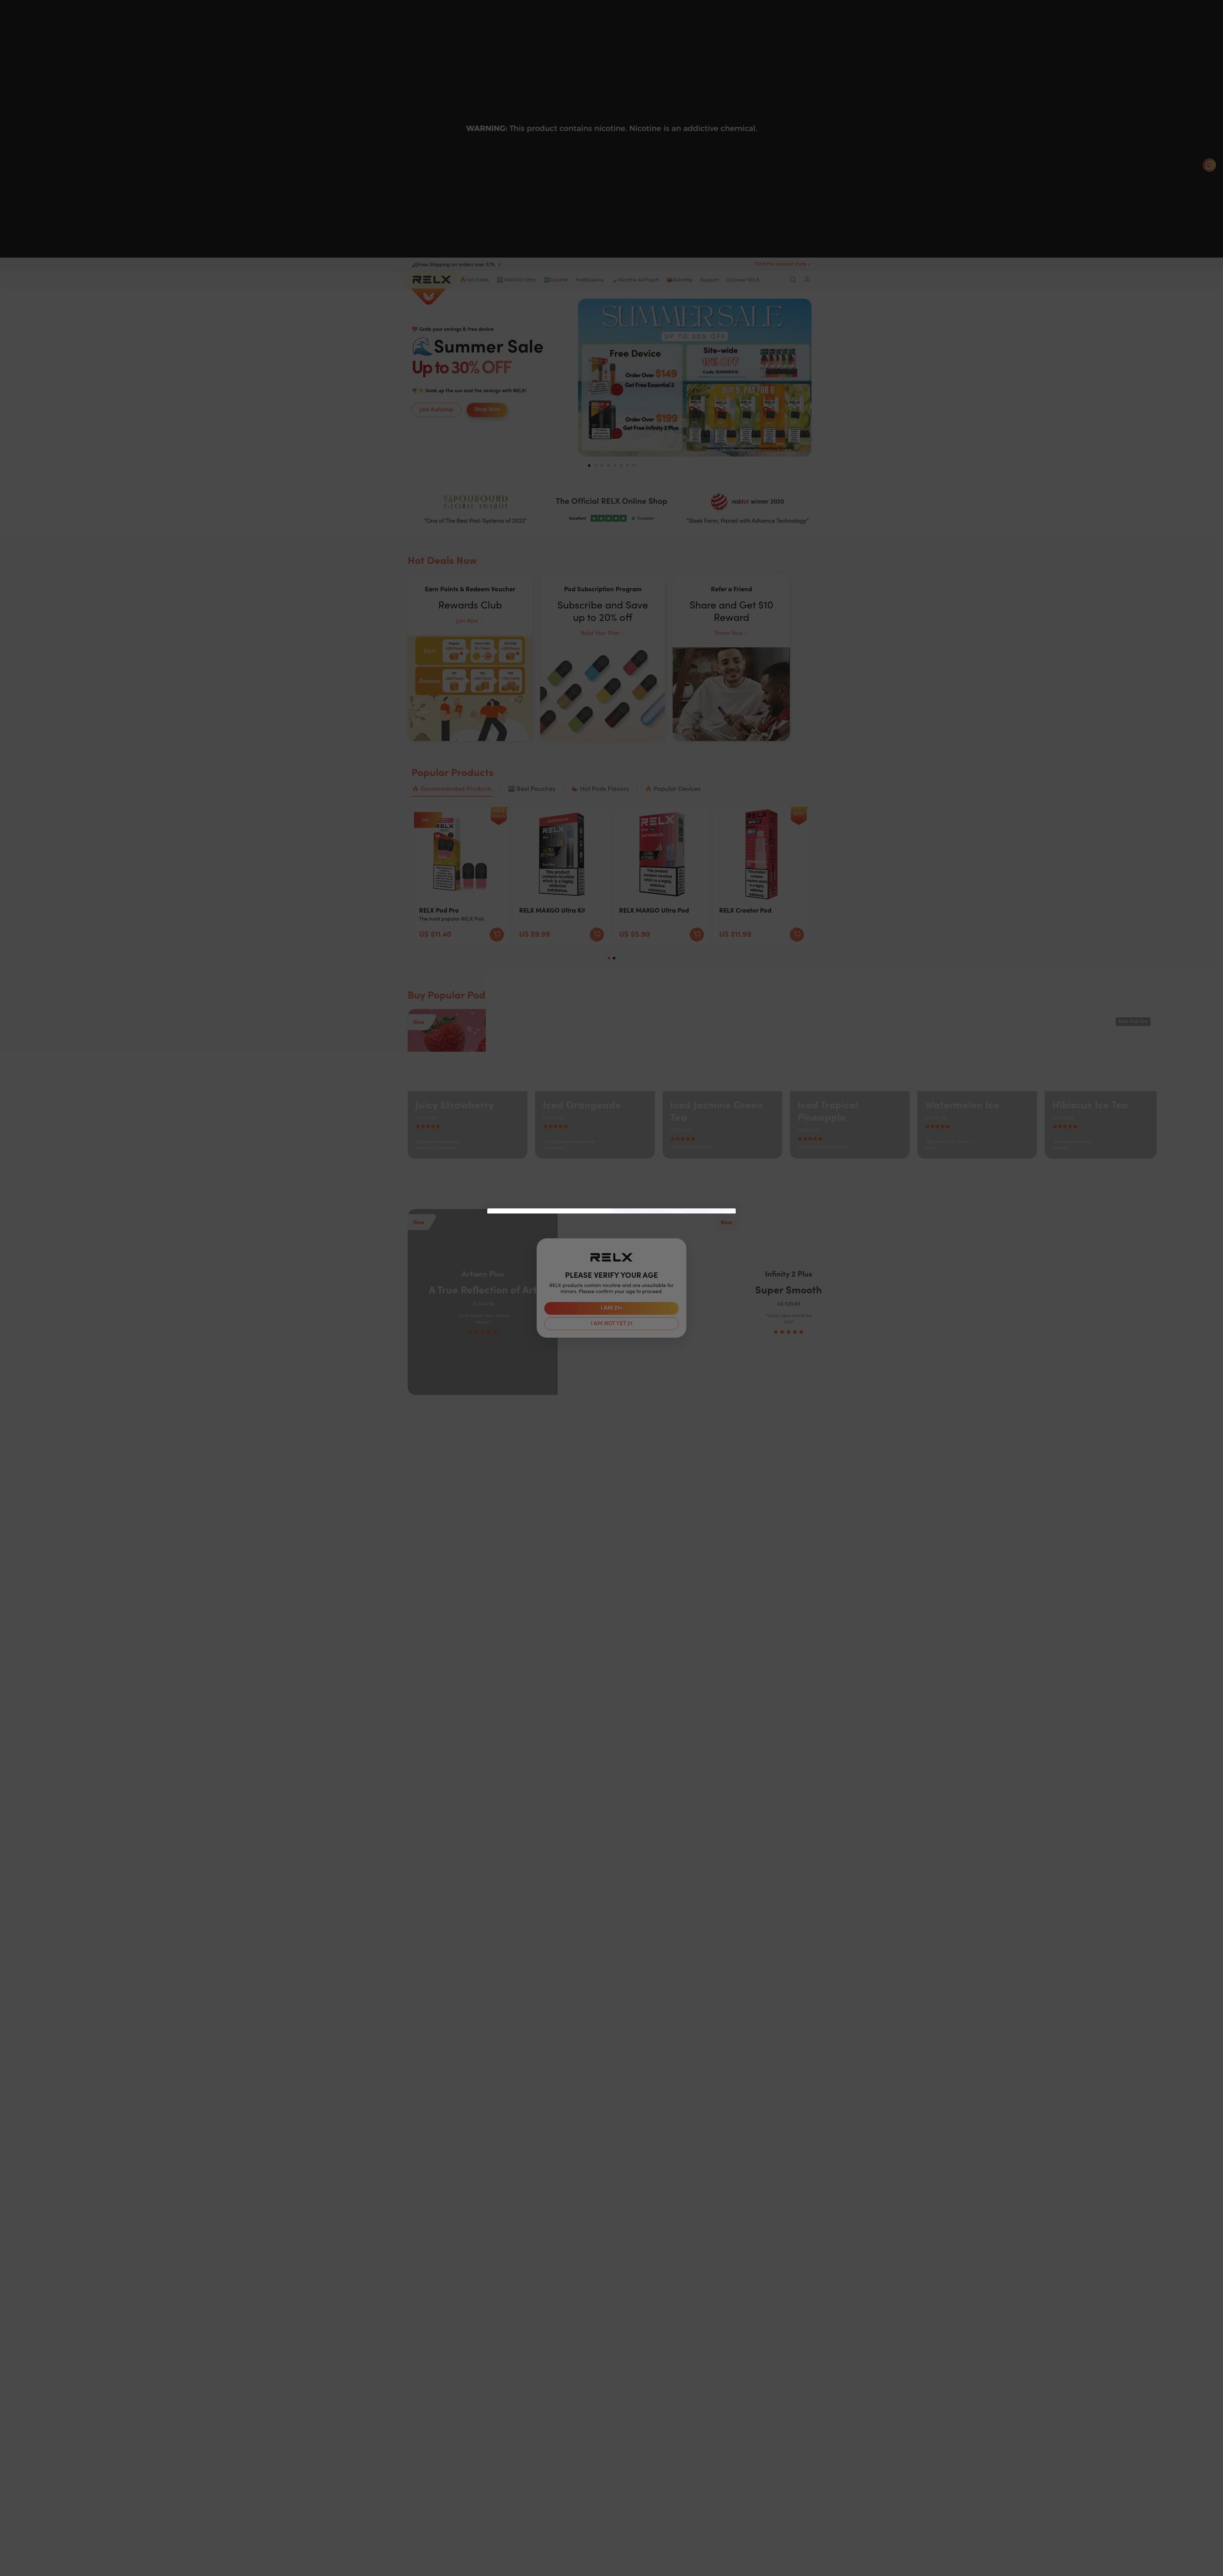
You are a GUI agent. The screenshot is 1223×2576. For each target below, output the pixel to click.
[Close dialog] (728, 1217)
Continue (549, 1313)
